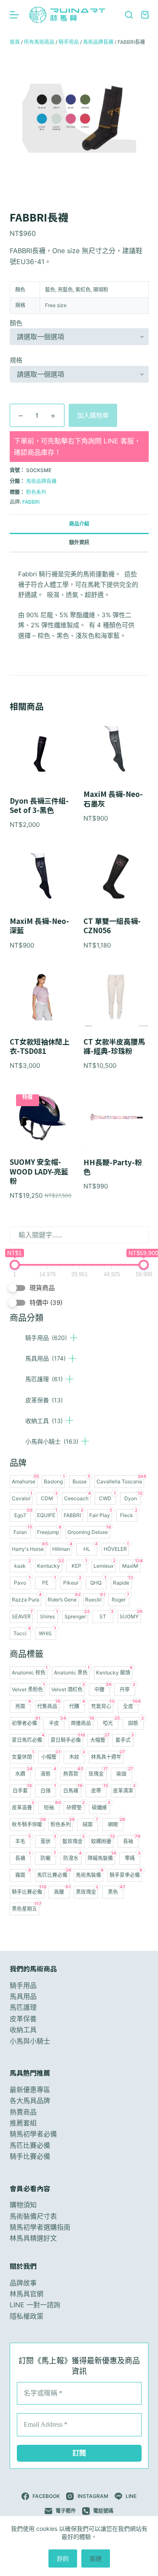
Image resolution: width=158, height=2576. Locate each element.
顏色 (16, 323)
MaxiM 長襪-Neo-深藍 (39, 926)
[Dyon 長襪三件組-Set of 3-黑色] (42, 753)
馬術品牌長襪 (98, 42)
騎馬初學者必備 (33, 2134)
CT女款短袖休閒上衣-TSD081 (40, 1046)
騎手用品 (46, 1338)
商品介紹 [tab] (79, 524)
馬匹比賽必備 (30, 2145)
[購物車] (145, 15)
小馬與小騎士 (52, 1441)
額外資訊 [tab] (79, 542)
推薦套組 (23, 2123)
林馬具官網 (27, 2294)
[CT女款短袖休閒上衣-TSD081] (42, 997)
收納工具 (44, 1421)
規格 (16, 360)
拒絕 (96, 2558)
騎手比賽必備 (30, 2156)
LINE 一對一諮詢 (35, 2305)
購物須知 (23, 2205)
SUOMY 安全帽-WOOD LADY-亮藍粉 (39, 1171)
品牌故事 (23, 2283)
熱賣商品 (23, 2112)
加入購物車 (93, 415)
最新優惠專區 (30, 2090)
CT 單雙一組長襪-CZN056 (112, 926)
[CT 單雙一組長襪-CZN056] (116, 877)
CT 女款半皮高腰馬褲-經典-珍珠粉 (114, 1046)
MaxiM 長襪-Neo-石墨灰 (113, 799)
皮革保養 (44, 1400)
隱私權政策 (27, 2316)
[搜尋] (129, 15)
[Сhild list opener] (74, 1338)
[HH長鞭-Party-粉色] (116, 1118)
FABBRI (31, 502)
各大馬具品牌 (30, 2101)
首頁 (15, 42)
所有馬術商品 (39, 42)
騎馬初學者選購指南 (40, 2227)
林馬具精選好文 (33, 2238)
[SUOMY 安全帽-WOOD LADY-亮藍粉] (42, 1118)
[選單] (14, 15)
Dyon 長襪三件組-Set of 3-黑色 (39, 805)
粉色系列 (36, 492)
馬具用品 (46, 1358)
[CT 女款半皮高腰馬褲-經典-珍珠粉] (116, 997)
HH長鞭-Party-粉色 (113, 1167)
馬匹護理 (44, 1379)
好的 (63, 2558)
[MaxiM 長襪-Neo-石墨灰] (116, 750)
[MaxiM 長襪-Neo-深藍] (42, 877)
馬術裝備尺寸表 (33, 2216)
